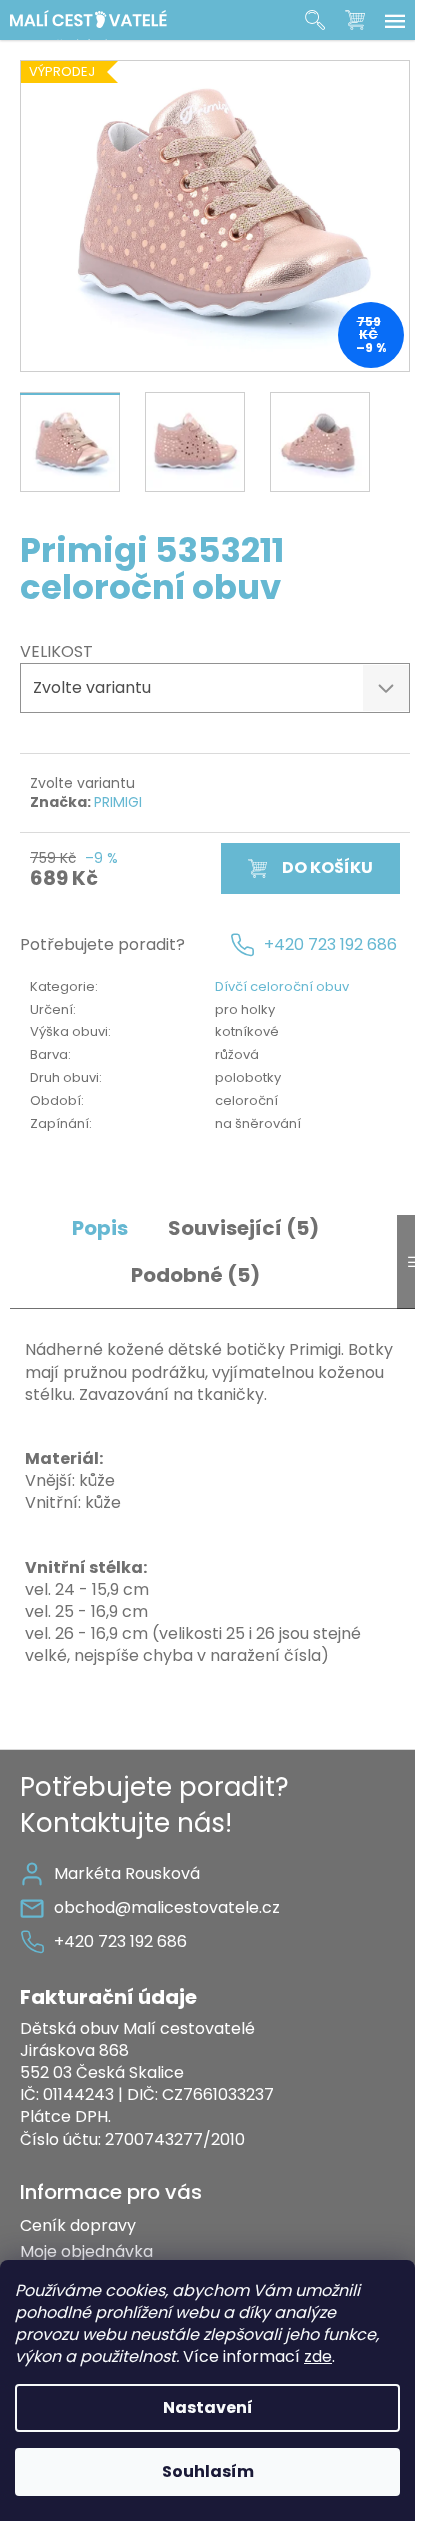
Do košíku (327, 867)
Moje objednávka (86, 2251)
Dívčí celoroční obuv (282, 986)
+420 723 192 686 (330, 945)
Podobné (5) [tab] (195, 1275)
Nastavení (208, 2407)
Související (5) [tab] (243, 1228)
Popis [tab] (100, 1228)
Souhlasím (208, 2471)
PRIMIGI (118, 802)
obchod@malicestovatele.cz (167, 1907)
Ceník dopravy (78, 2225)
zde (318, 2356)
